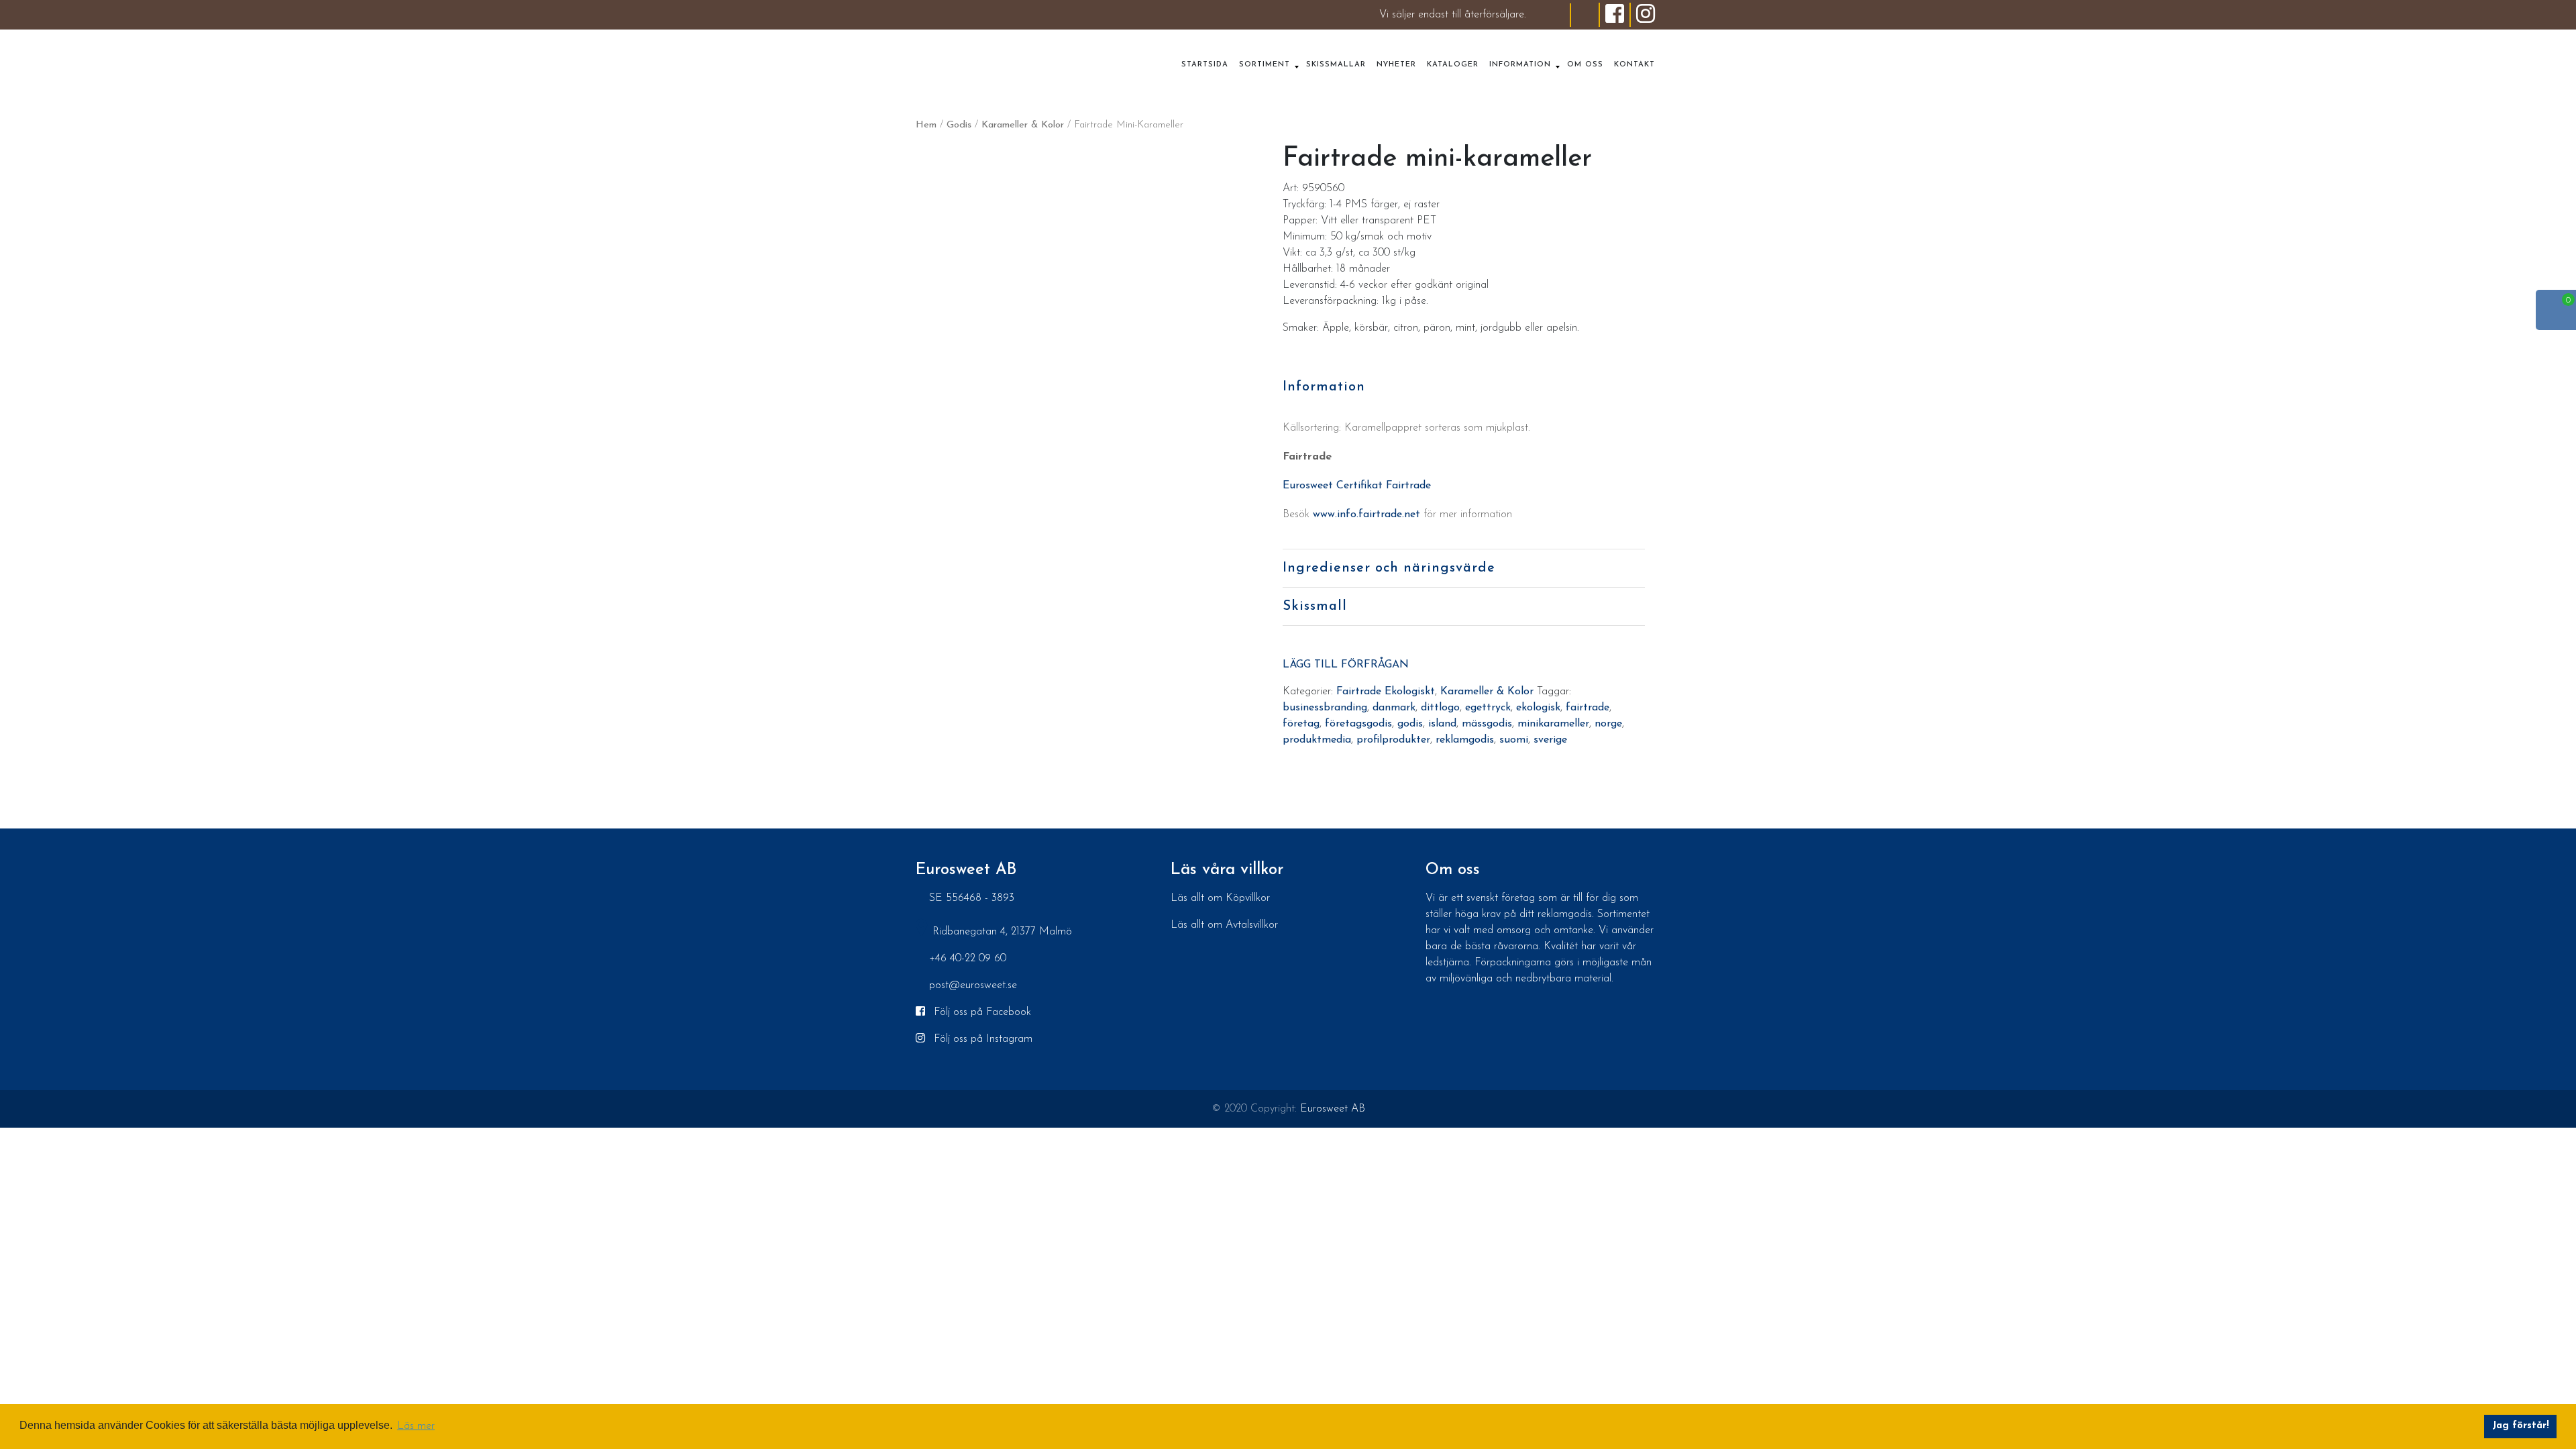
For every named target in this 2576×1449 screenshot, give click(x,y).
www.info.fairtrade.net (1366, 515)
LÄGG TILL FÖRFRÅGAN (1346, 665)
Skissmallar (1336, 65)
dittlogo (1440, 708)
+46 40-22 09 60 (968, 959)
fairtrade (1588, 708)
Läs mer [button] (416, 1426)
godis (1410, 724)
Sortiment (1265, 65)
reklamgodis (1465, 740)
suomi (1514, 740)
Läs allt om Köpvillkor (1220, 898)
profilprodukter (1393, 740)
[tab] (1464, 387)
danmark (1394, 708)
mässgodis (1487, 724)
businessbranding (1325, 708)
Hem (926, 125)
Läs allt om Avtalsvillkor (1224, 925)
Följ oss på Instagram (981, 1039)
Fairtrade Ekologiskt (1386, 692)
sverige (1550, 740)
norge (1608, 724)
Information (1520, 65)
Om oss (1585, 65)
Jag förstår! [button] (2521, 1426)
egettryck (1488, 708)
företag (1301, 724)
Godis (959, 125)
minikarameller (1553, 724)
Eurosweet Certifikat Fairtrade (1357, 486)
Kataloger (1453, 65)
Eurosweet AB (1333, 1109)
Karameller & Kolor (1023, 125)
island (1442, 724)
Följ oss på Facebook (981, 1012)
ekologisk (1538, 708)
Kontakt (1634, 65)
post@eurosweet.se (973, 985)
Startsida (1205, 65)
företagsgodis (1358, 724)
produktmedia (1317, 740)
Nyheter (1396, 65)
